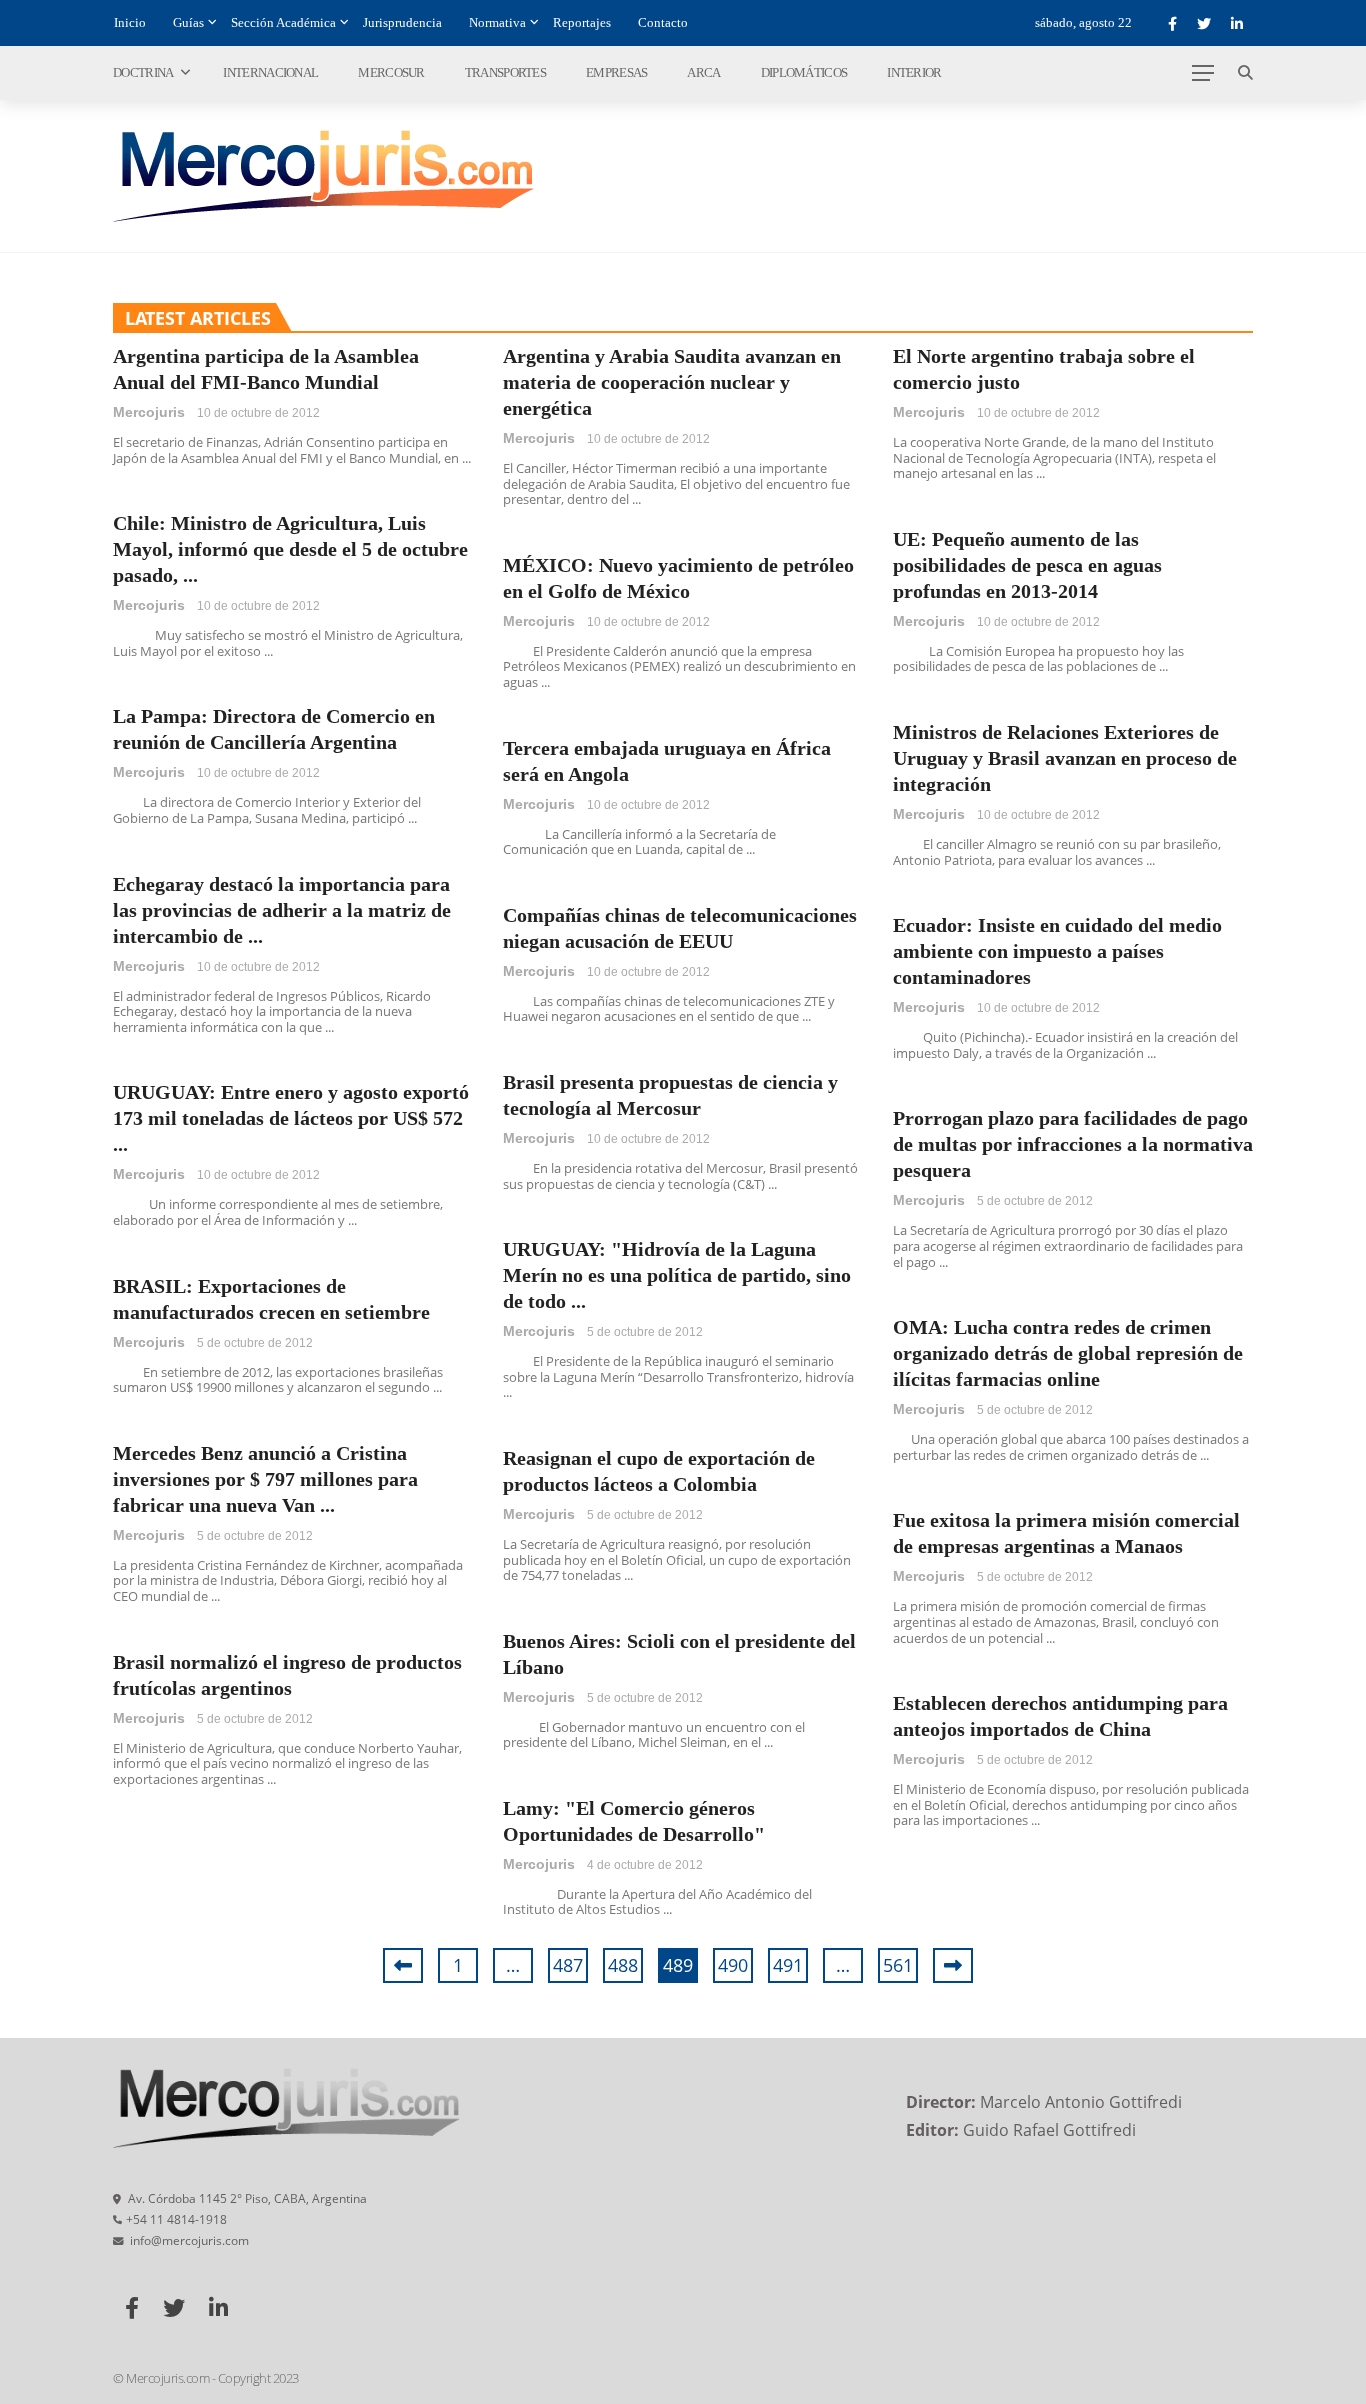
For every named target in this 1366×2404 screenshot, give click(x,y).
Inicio (130, 22)
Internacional (270, 72)
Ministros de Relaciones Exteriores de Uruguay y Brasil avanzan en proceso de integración (1065, 758)
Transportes (505, 72)
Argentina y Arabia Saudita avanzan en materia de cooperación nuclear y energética (672, 382)
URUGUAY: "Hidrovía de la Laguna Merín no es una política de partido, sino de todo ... (677, 1275)
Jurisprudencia (402, 22)
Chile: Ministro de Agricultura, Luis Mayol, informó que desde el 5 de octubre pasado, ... (290, 549)
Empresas (616, 72)
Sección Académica (283, 22)
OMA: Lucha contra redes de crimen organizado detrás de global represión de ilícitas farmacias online (1068, 1353)
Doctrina (143, 72)
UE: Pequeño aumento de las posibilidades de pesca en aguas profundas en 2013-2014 (1027, 565)
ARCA (703, 72)
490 (733, 1965)
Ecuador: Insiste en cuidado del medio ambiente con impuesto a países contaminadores (1057, 951)
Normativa (497, 22)
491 (788, 1965)
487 (568, 1965)
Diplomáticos (804, 72)
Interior (914, 72)
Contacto (663, 22)
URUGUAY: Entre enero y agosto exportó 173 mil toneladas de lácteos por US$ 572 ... (291, 1118)
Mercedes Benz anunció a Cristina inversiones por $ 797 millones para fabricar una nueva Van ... (265, 1479)
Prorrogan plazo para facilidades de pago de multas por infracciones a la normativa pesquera (1073, 1144)
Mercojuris (149, 412)
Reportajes (582, 22)
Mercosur (391, 72)
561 (898, 1965)
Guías (188, 22)
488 (623, 1965)
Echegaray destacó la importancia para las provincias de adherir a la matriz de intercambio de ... (282, 910)
